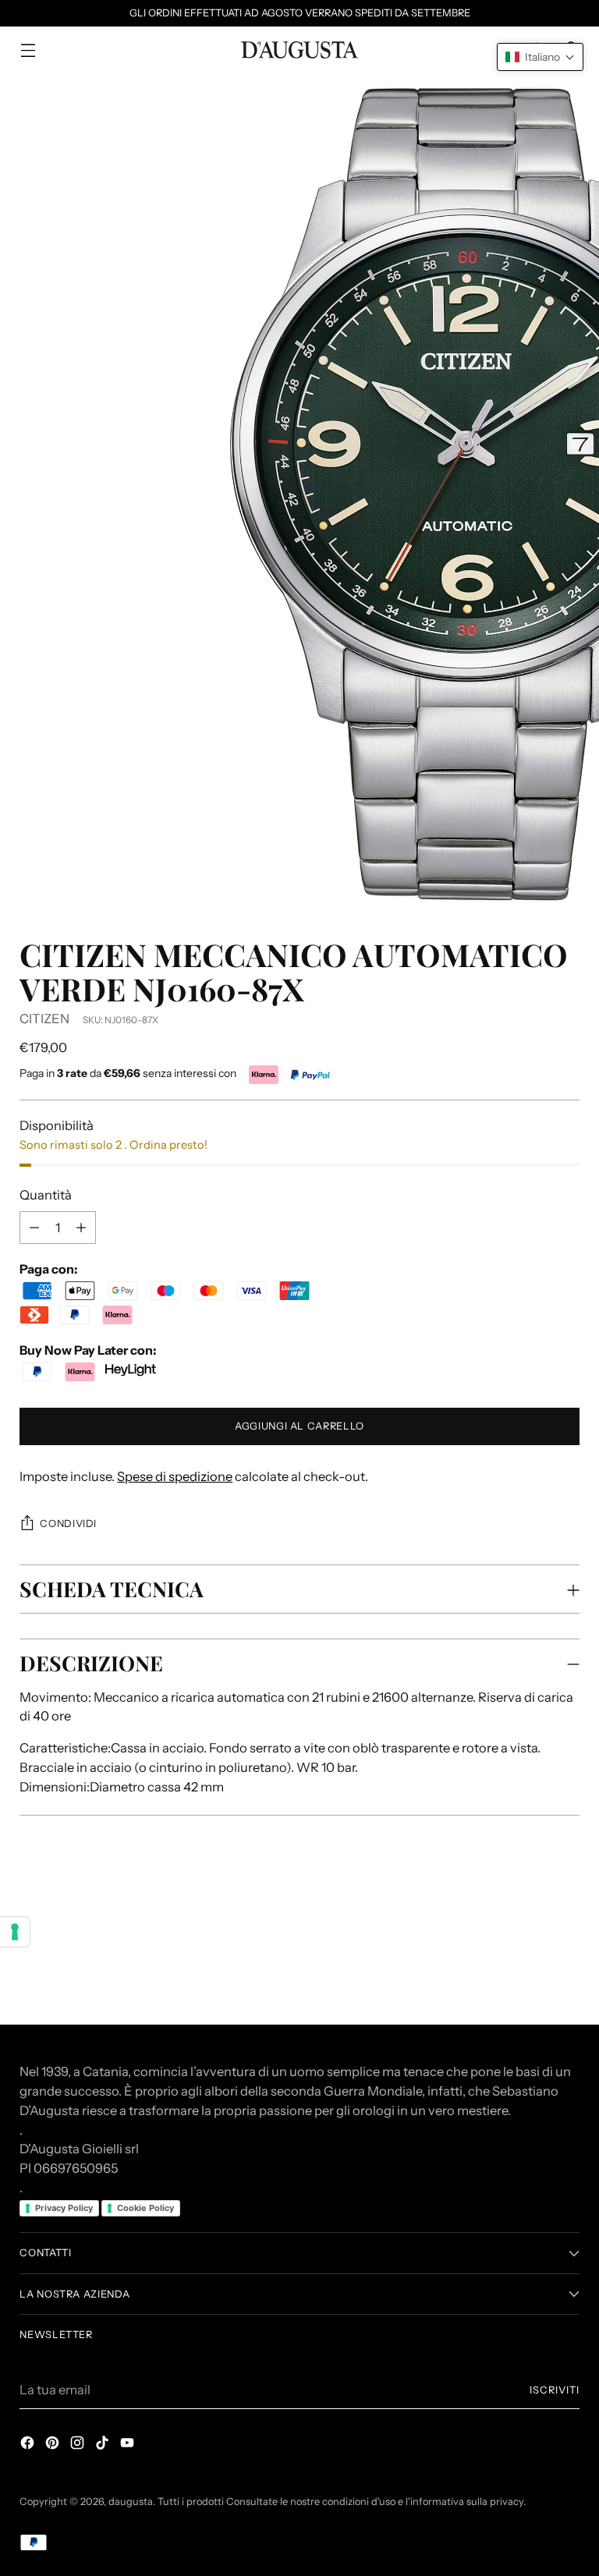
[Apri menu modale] (28, 50)
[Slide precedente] (530, 1909)
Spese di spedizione (175, 1476)
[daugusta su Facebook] (29, 2445)
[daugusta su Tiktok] (104, 2445)
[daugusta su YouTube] (129, 2445)
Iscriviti (555, 2390)
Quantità (46, 1195)
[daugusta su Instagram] (79, 2445)
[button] (540, 57)
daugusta (131, 2502)
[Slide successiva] (566, 1908)
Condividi (68, 1524)
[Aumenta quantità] (34, 1228)
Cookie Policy (145, 2208)
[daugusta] (299, 50)
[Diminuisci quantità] (81, 1228)
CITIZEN (44, 1019)
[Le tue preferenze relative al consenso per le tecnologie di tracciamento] (15, 1932)
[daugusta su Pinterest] (54, 2445)
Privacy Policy (64, 2208)
